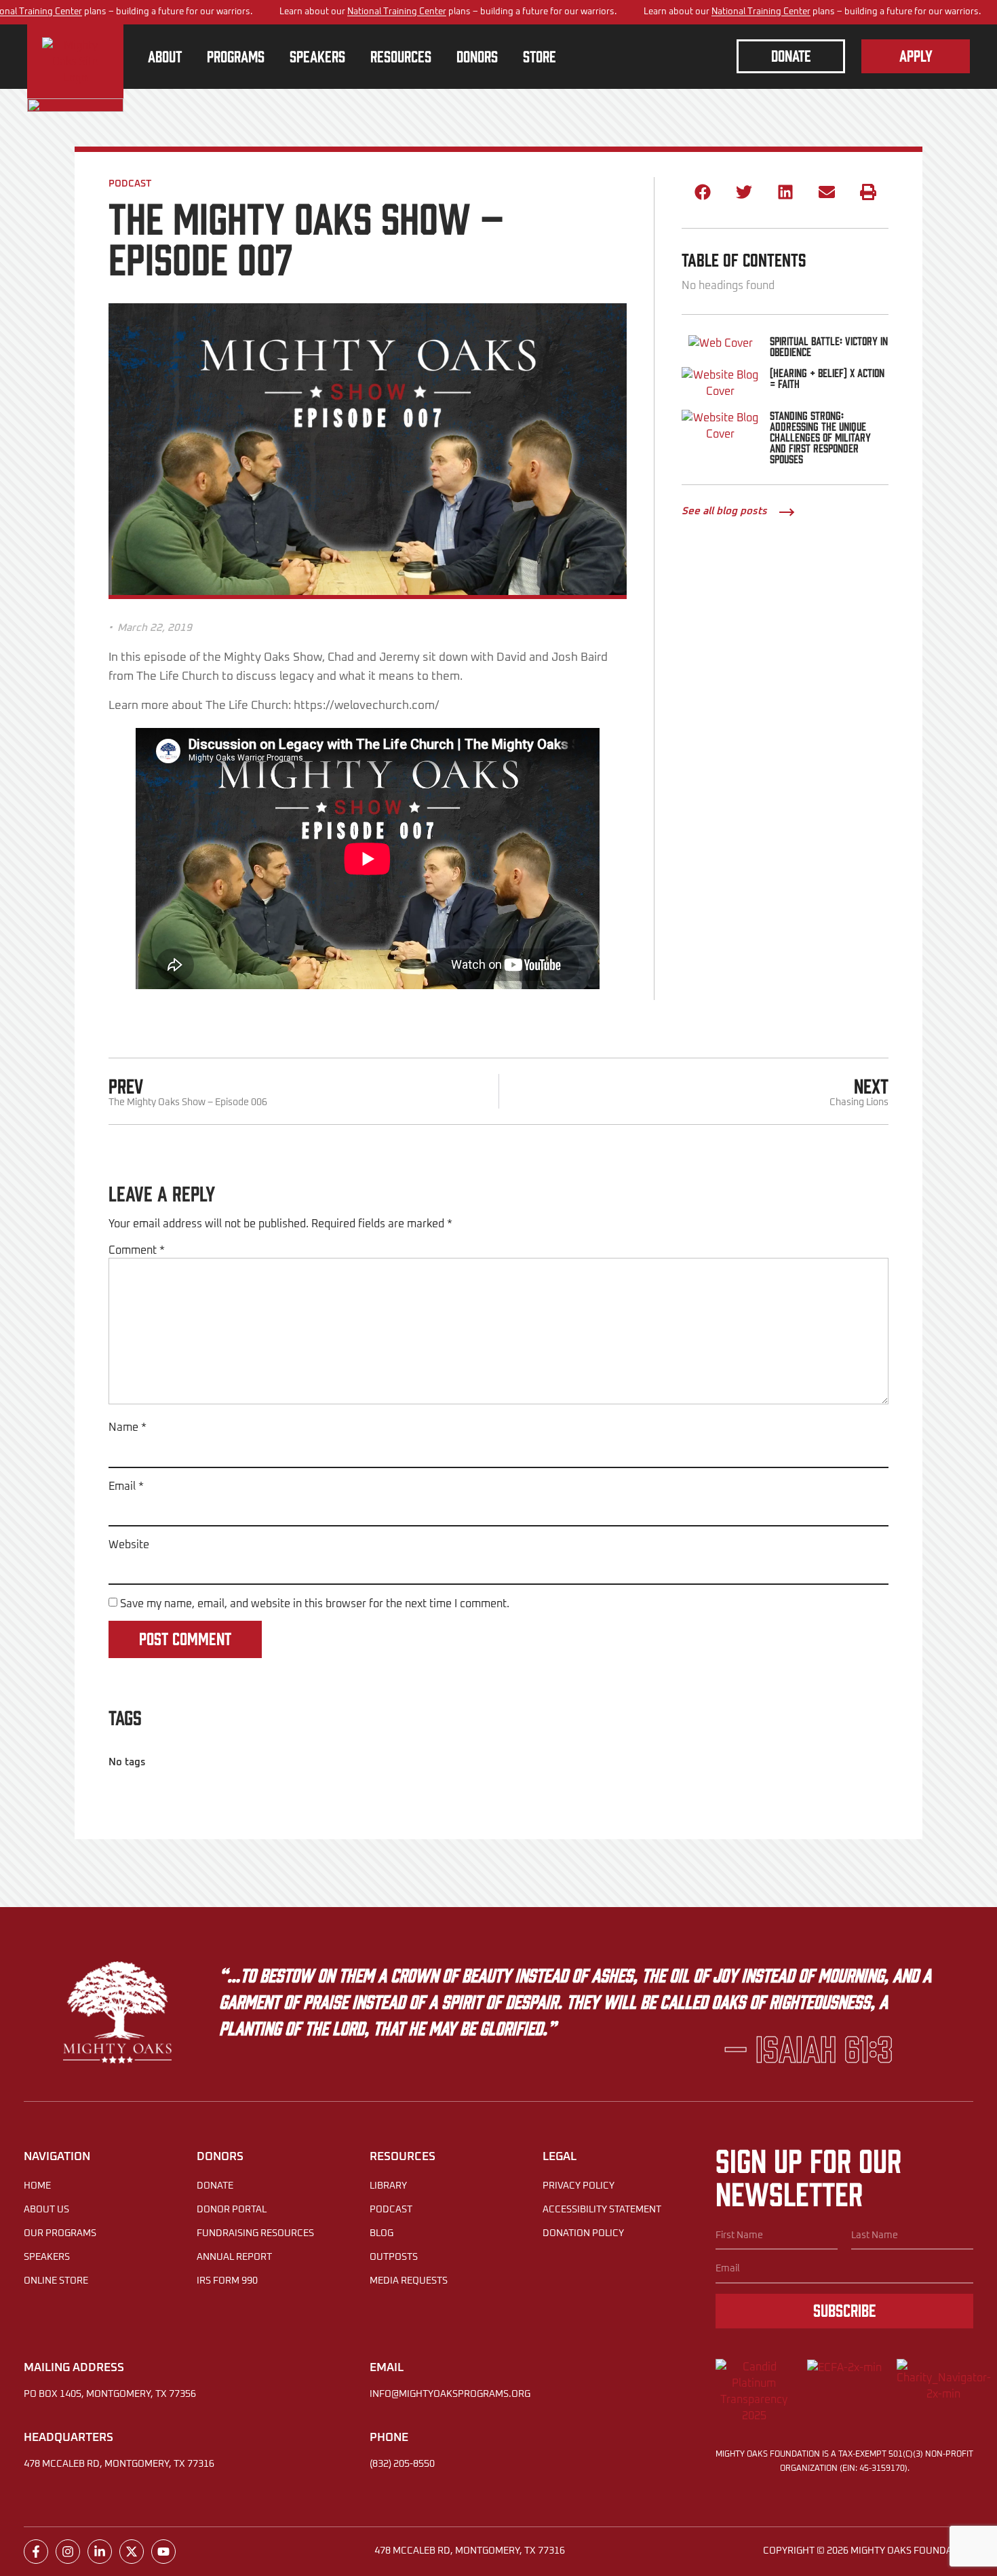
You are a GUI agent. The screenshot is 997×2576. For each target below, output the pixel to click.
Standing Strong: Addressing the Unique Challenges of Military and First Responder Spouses (820, 437)
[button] (702, 192)
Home (37, 2186)
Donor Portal (232, 2210)
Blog (382, 2233)
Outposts (394, 2257)
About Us (46, 2210)
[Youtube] (163, 2552)
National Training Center (397, 12)
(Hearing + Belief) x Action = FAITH (827, 378)
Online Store (56, 2281)
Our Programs (60, 2233)
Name (128, 1427)
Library (388, 2186)
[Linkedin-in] (100, 2552)
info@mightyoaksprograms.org (450, 2394)
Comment (137, 1250)
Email (126, 1486)
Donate (215, 2186)
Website (129, 1545)
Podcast (130, 184)
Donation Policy (583, 2233)
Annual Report (234, 2257)
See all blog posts (724, 511)
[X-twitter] (132, 2552)
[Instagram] (68, 2552)
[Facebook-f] (36, 2552)
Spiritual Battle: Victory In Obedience (829, 346)
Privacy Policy (579, 2186)
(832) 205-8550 (402, 2464)
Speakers (47, 2257)
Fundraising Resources (255, 2233)
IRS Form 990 (227, 2281)
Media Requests (409, 2281)
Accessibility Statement (602, 2210)
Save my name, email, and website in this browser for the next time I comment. (315, 1604)
